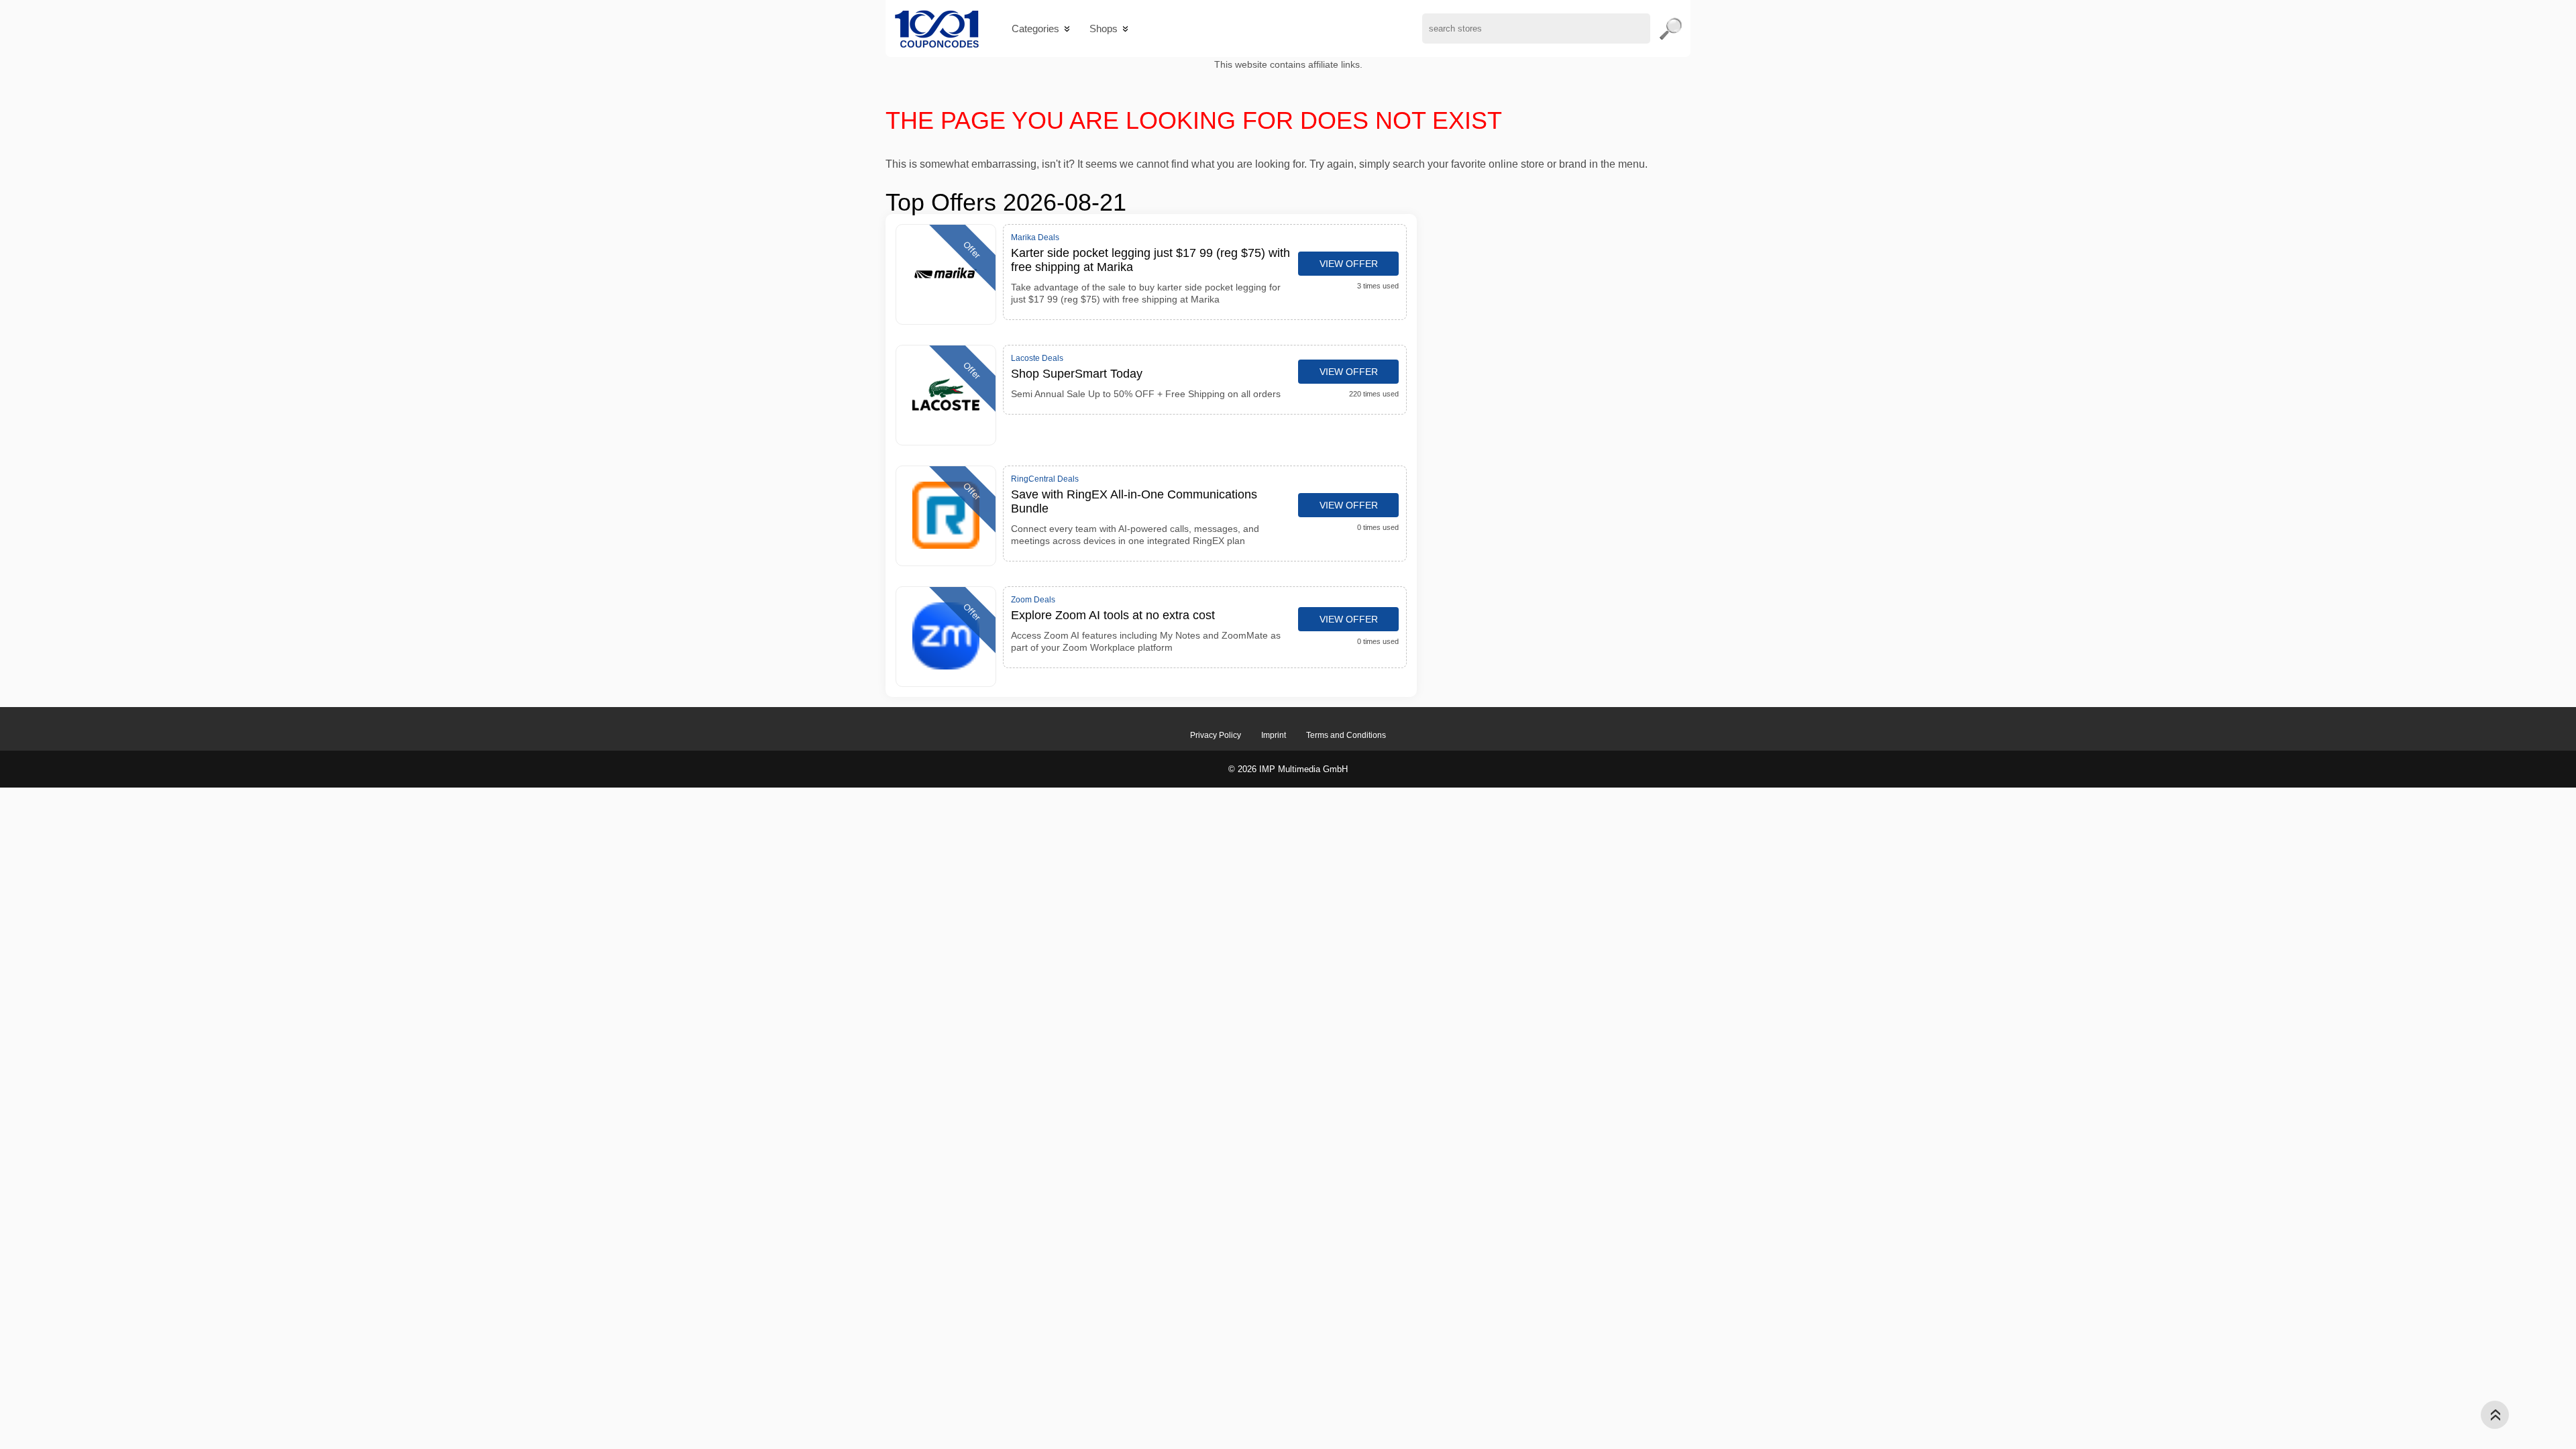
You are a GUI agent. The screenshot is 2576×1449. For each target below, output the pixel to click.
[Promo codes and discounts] (937, 29)
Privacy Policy (1216, 735)
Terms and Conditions (1346, 735)
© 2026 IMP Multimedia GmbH (1288, 769)
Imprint (1274, 735)
